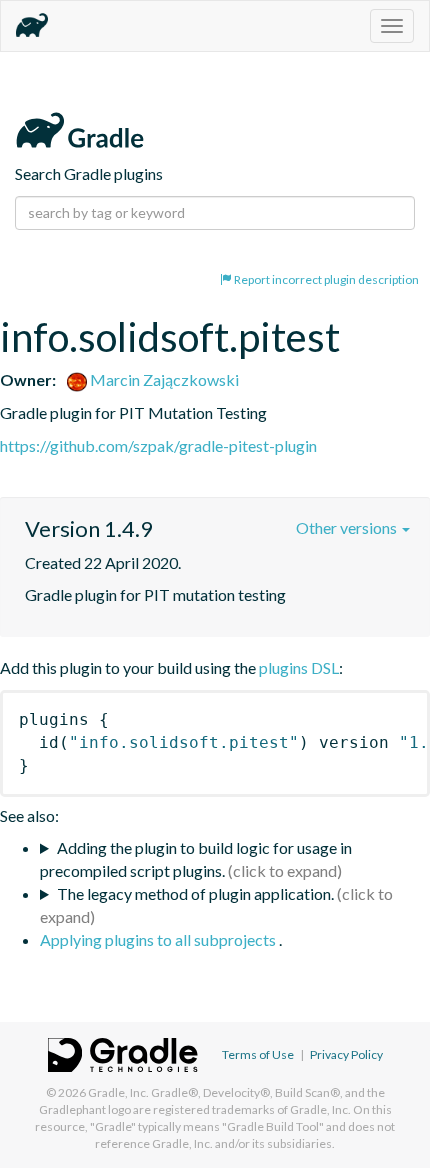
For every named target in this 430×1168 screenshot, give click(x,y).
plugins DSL (299, 667)
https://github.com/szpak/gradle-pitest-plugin (158, 445)
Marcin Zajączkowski (163, 379)
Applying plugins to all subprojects (159, 939)
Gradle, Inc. (118, 1092)
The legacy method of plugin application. (195, 893)
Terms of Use (258, 1054)
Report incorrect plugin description (325, 279)
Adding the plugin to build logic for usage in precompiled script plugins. (196, 859)
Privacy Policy (346, 1054)
